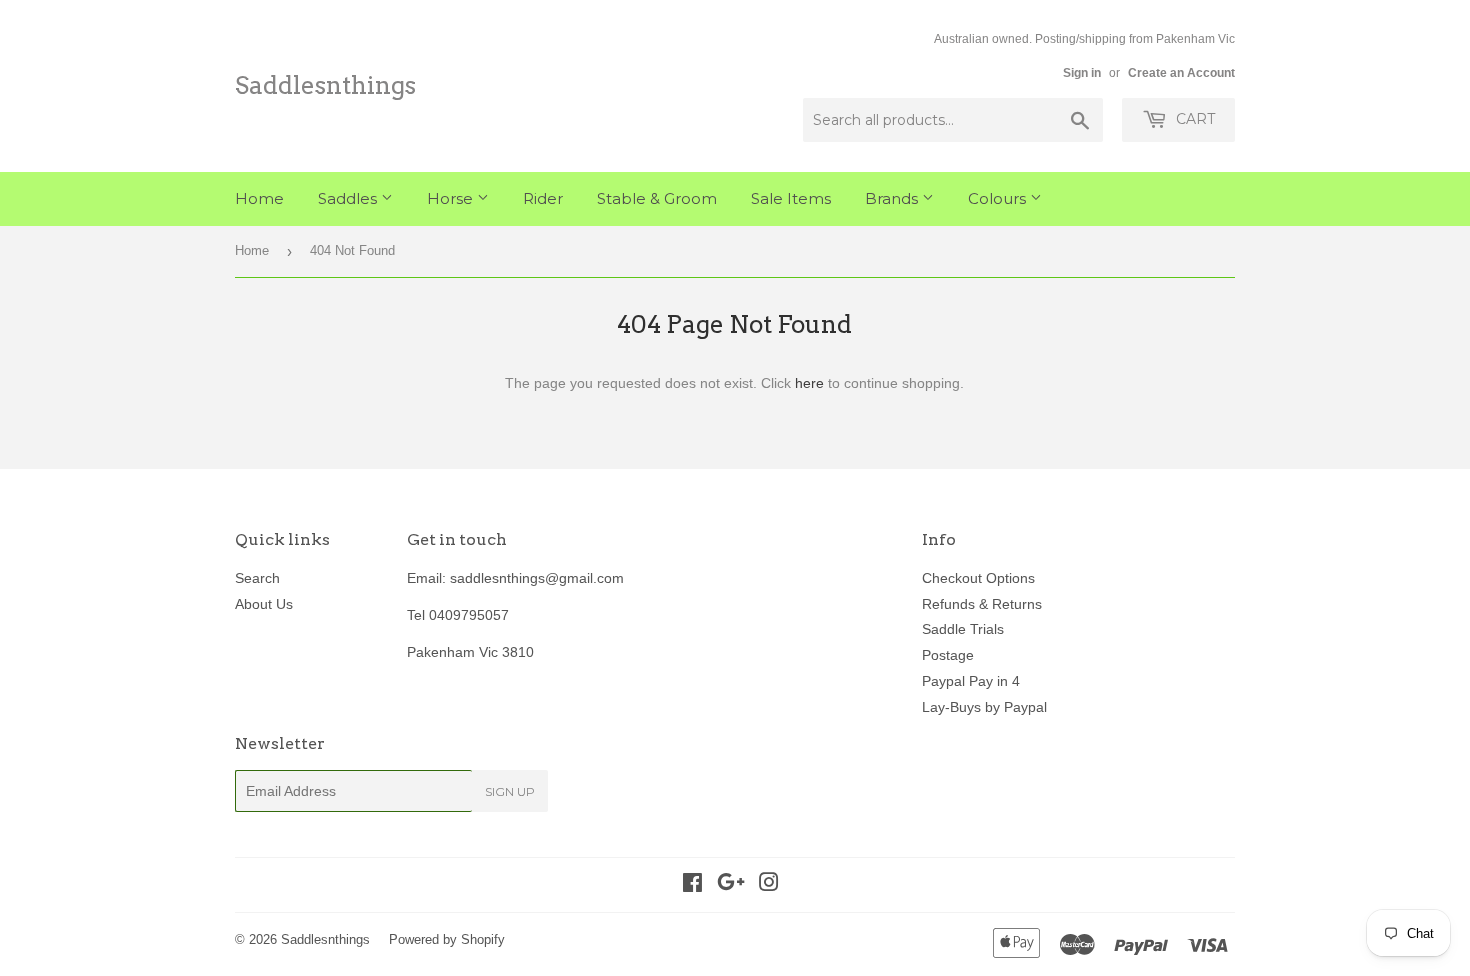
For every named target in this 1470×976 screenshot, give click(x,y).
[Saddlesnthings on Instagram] (769, 885)
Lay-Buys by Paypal (984, 707)
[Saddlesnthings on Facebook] (692, 885)
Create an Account (1181, 73)
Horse (452, 198)
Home (259, 198)
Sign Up (510, 791)
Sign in (1082, 73)
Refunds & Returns (982, 604)
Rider (543, 198)
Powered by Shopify (447, 939)
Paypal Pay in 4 (971, 681)
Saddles (349, 198)
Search (257, 578)
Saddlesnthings (325, 85)
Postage (948, 655)
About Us (264, 604)
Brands (893, 198)
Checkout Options (978, 578)
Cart (1193, 119)
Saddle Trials (963, 629)
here (809, 383)
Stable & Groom (657, 198)
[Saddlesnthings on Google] (731, 885)
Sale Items (791, 198)
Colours (999, 198)
